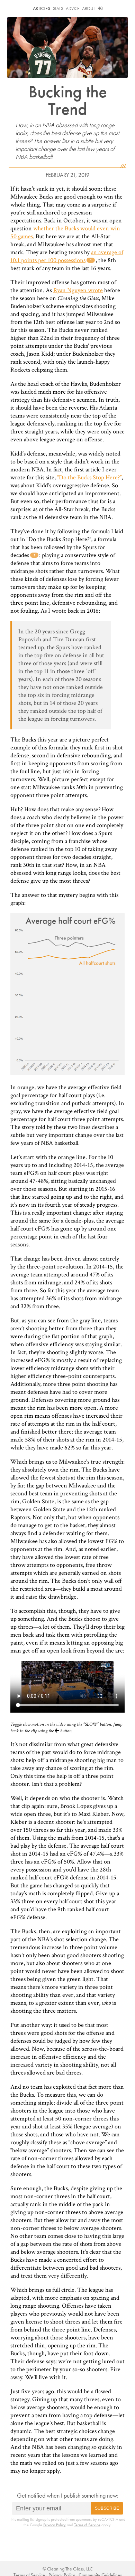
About (89, 8)
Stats (58, 8)
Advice (72, 8)
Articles (42, 8)
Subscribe (107, 2508)
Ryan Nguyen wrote (78, 290)
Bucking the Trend (68, 100)
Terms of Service (87, 2525)
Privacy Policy (55, 2525)
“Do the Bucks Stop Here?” (89, 477)
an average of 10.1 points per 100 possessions (67, 256)
